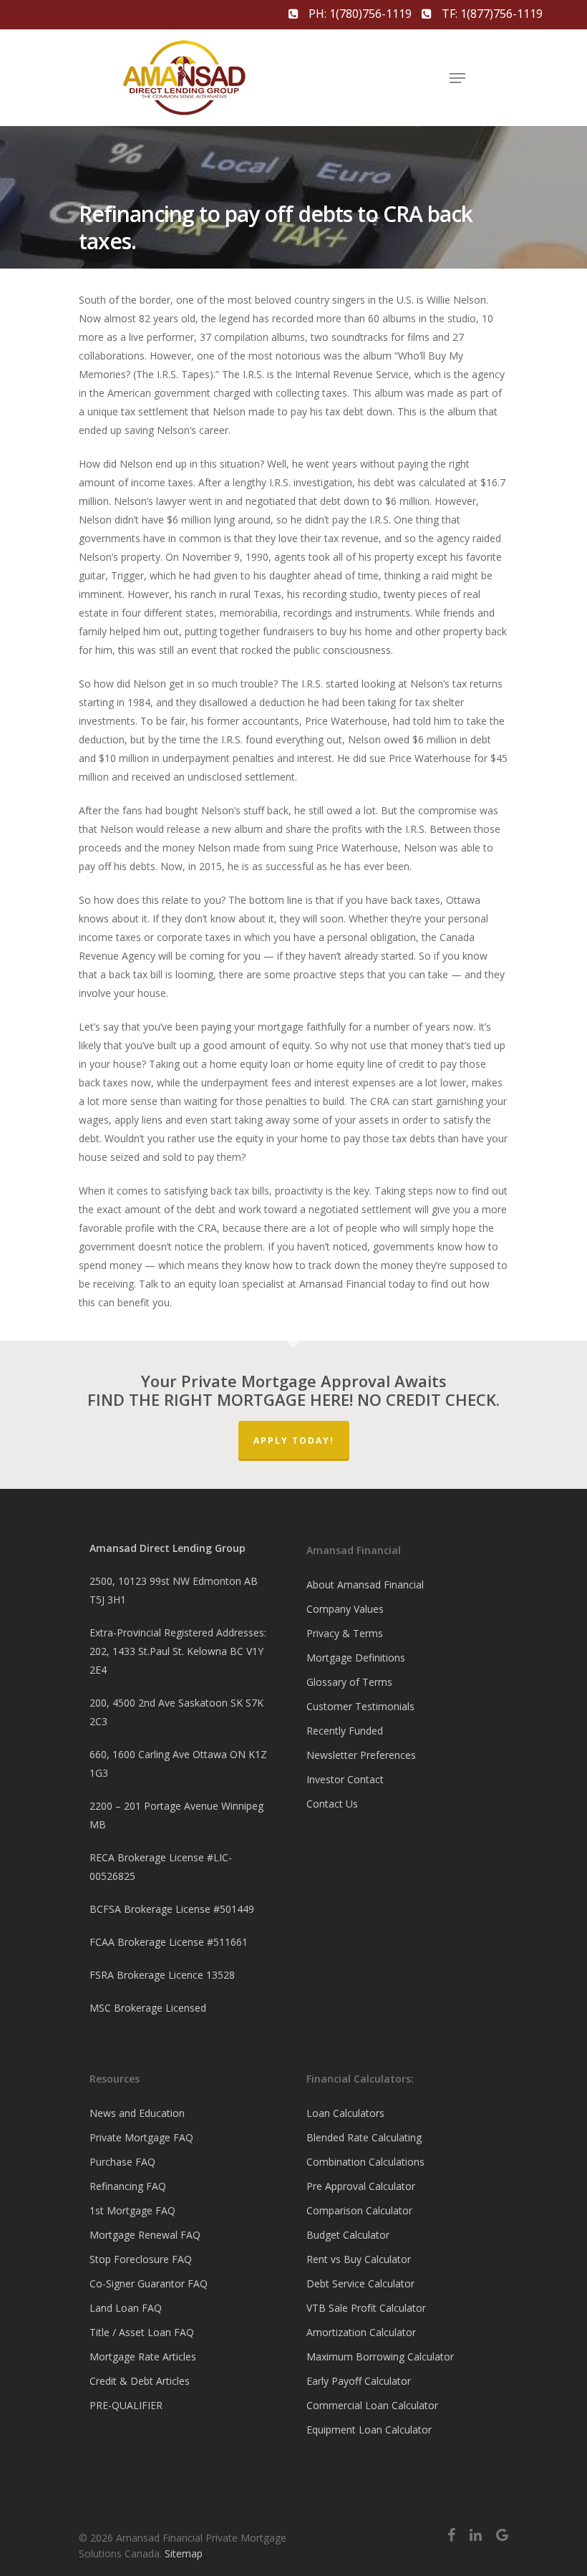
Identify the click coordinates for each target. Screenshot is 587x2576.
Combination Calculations (365, 2162)
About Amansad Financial (365, 1584)
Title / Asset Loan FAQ (142, 2332)
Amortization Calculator (361, 2332)
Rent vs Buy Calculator (359, 2259)
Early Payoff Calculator (359, 2381)
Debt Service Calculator (360, 2283)
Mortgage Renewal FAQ (145, 2235)
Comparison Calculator (359, 2210)
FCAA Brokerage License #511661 (169, 1942)
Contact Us (332, 1804)
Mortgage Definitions (356, 1658)
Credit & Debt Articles (140, 2381)
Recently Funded (345, 1731)
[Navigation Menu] (457, 78)
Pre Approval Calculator (361, 2186)
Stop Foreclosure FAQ (141, 2259)
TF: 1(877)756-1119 (491, 14)
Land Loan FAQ (126, 2308)
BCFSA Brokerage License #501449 (172, 1909)
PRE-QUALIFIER (126, 2405)
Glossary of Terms (349, 1682)
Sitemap (184, 2553)
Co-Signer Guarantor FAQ (149, 2283)
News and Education (137, 2113)
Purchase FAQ (122, 2162)
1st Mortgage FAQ (132, 2210)
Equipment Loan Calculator (369, 2430)
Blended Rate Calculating (364, 2137)
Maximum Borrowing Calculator (380, 2356)
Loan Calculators (345, 2113)
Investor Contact (345, 1779)
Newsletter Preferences (361, 1755)
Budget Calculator (348, 2235)
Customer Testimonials (360, 1706)
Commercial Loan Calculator (372, 2405)
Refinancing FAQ (128, 2186)
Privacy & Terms (345, 1633)
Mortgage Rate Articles (143, 2356)
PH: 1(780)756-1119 (360, 14)
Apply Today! (294, 1441)
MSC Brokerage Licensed (148, 2008)
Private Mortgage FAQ (141, 2137)
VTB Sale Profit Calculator (366, 2308)
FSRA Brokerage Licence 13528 (162, 1975)
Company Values (345, 1609)
